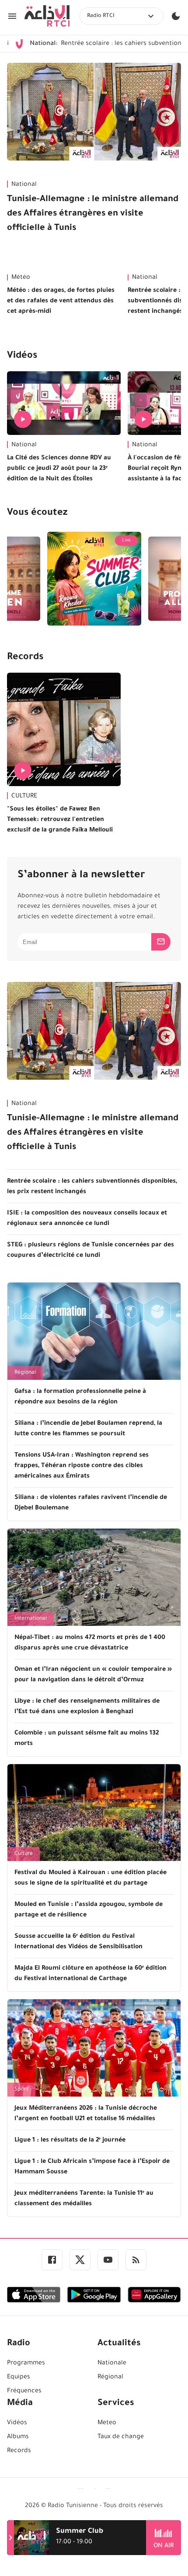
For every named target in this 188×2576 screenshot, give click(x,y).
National (24, 185)
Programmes (26, 2364)
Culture (24, 1854)
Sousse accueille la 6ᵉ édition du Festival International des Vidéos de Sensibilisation (78, 1942)
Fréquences (24, 2391)
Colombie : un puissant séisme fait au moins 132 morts (87, 1739)
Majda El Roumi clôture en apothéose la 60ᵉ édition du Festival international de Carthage (91, 1974)
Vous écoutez (37, 513)
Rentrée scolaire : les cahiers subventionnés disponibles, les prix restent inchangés (92, 1187)
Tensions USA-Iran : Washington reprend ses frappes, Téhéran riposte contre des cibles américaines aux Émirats (82, 1466)
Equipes (19, 2378)
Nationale (112, 2364)
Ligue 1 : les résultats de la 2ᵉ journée (70, 2141)
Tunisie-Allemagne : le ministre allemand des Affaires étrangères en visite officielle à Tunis (93, 214)
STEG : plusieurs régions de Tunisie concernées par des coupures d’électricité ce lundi (91, 1251)
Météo (21, 278)
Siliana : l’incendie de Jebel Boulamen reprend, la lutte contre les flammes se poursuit (88, 1429)
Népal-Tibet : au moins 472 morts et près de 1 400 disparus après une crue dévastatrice (90, 1643)
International (31, 1619)
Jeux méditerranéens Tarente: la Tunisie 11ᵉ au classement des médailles (84, 2199)
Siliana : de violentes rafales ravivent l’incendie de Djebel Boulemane (91, 1503)
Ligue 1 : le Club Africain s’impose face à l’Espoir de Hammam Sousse (92, 2167)
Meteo (107, 2423)
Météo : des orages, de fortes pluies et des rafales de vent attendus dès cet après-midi (61, 301)
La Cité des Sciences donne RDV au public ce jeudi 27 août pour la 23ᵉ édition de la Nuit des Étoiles (59, 469)
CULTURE (24, 797)
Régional (25, 1373)
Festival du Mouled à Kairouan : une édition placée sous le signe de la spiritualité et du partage (91, 1878)
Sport (21, 2090)
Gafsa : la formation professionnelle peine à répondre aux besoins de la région (80, 1397)
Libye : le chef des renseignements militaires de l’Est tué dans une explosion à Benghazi (87, 1707)
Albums (18, 2437)
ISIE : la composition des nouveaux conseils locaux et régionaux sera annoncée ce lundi (87, 1219)
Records (25, 658)
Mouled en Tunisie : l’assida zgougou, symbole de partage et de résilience (89, 1910)
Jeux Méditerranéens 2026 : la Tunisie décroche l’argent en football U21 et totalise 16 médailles (86, 2114)
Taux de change (121, 2437)
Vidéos (22, 356)
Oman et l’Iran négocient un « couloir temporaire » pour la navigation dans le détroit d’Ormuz (93, 1675)
